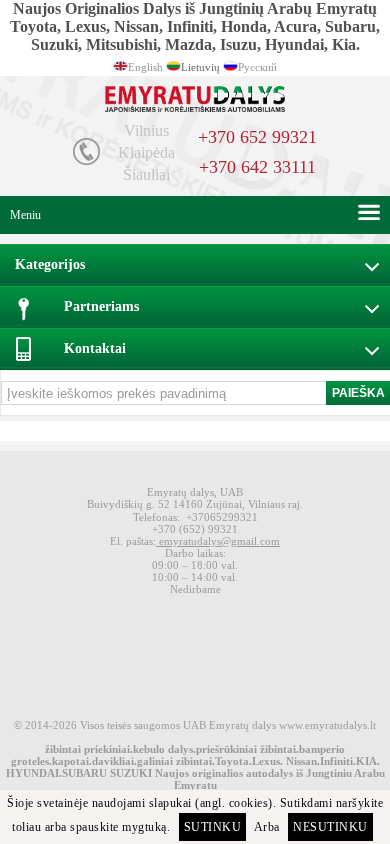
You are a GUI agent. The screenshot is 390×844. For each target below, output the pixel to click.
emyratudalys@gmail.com (218, 541)
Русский (257, 67)
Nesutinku (330, 827)
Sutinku (213, 827)
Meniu (25, 215)
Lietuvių (200, 67)
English (145, 67)
